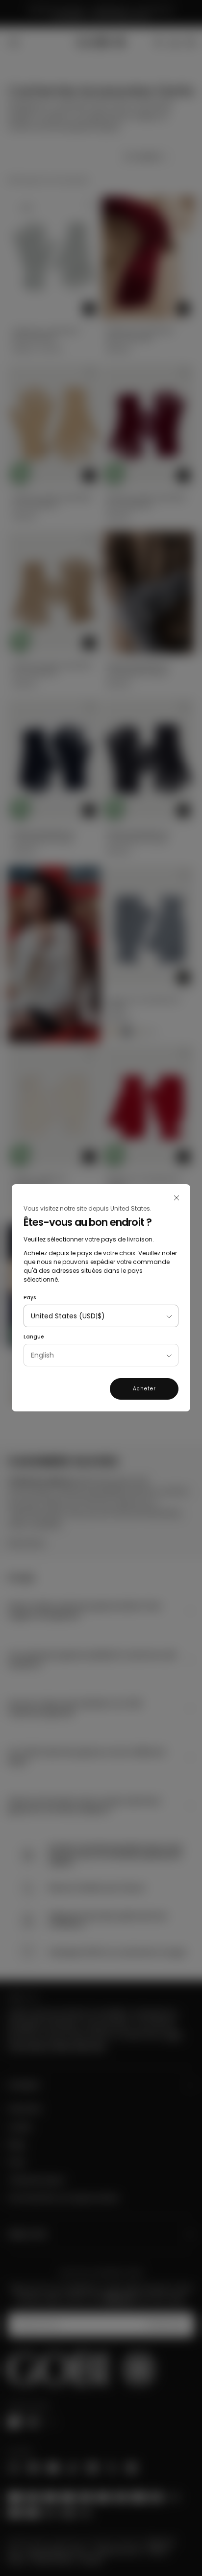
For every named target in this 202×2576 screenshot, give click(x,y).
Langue (34, 1337)
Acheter (144, 1389)
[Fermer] (177, 1198)
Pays (30, 1298)
